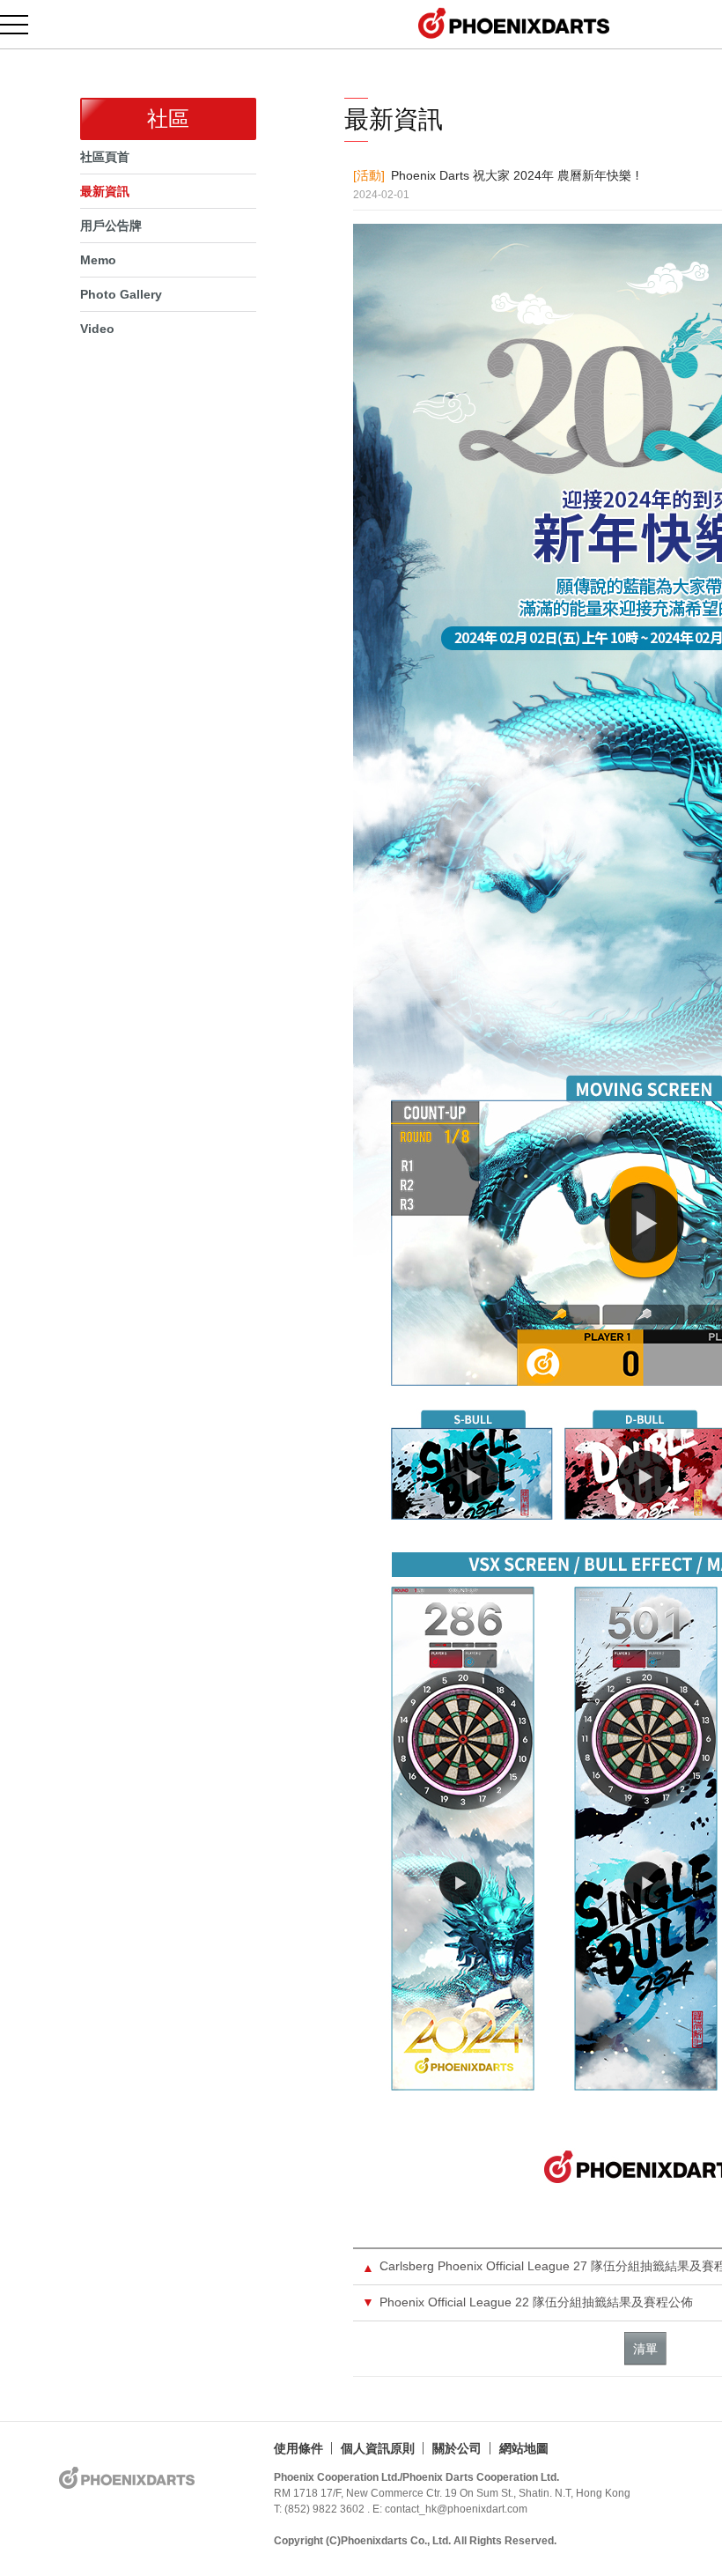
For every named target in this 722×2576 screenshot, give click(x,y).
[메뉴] (24, 24)
